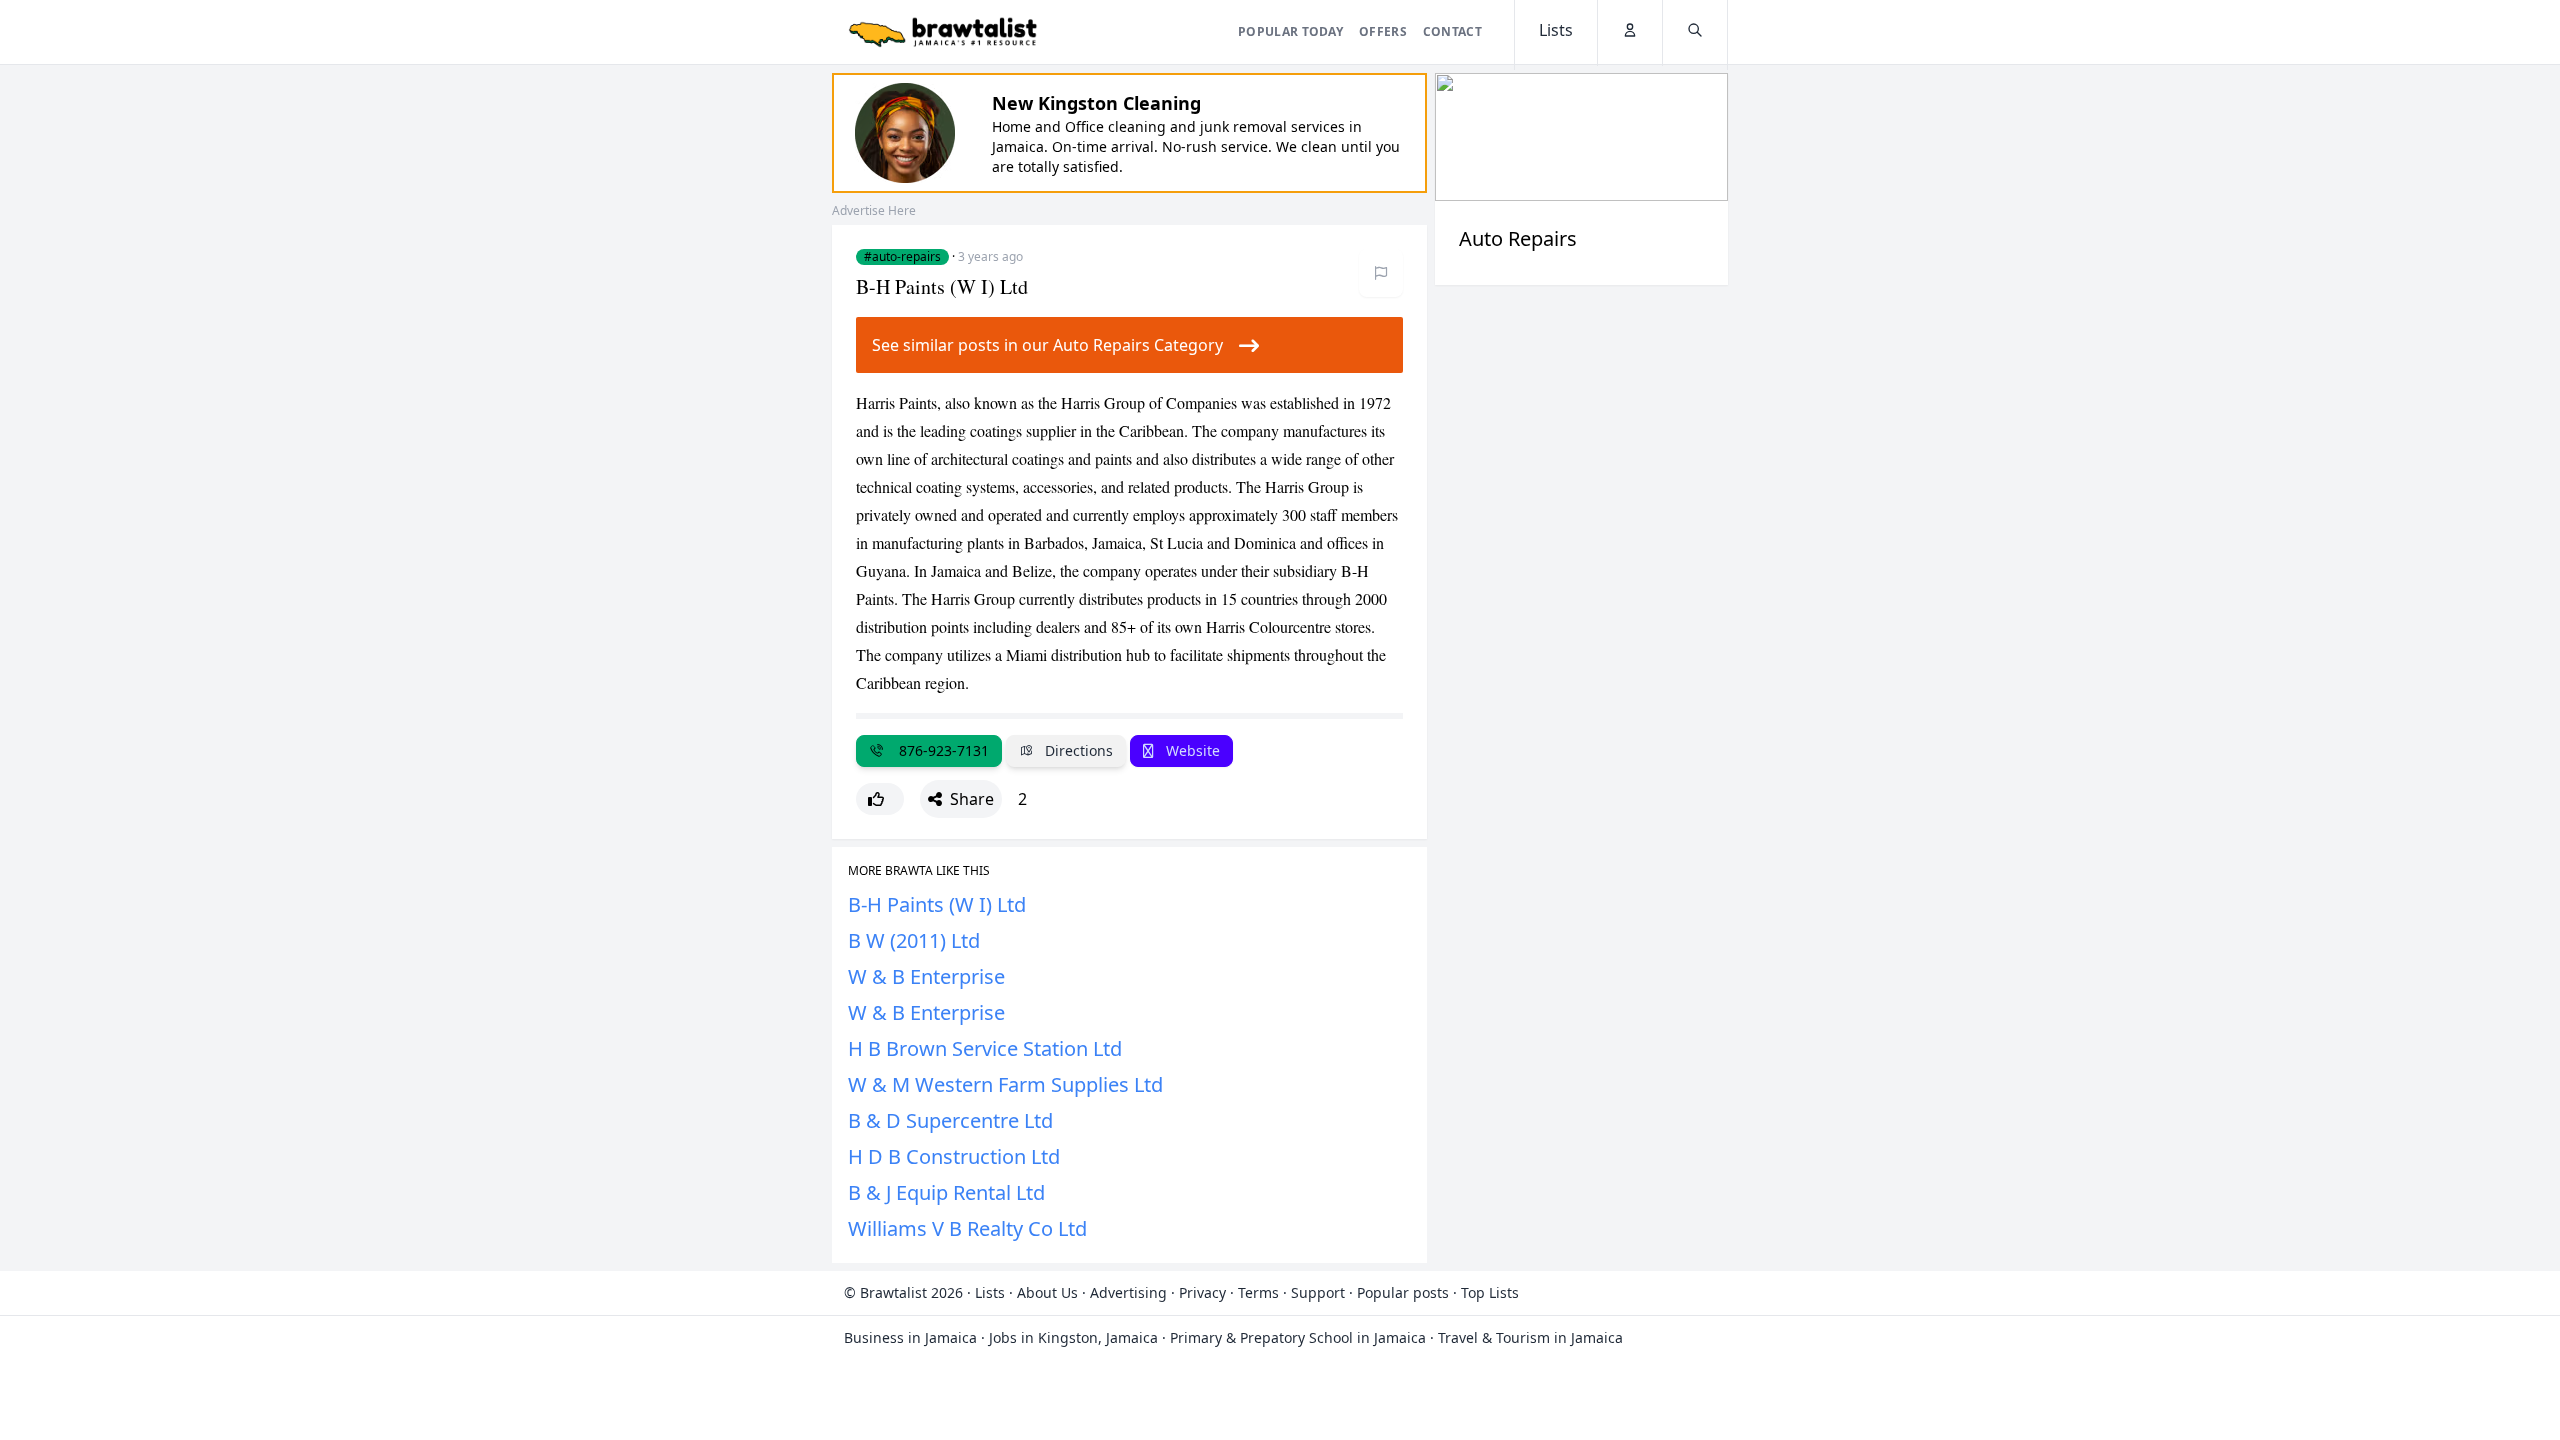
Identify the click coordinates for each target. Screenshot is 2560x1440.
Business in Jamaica (910, 1337)
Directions (1077, 750)
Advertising (1128, 1292)
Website (1191, 750)
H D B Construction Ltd (954, 1156)
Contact (1452, 31)
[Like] (880, 799)
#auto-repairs (902, 257)
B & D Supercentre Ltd (950, 1120)
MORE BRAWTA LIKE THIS (919, 871)
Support (1318, 1292)
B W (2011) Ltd (914, 940)
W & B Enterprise (926, 976)
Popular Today (1290, 31)
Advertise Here (874, 210)
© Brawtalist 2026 (903, 1292)
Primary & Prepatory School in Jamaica (1298, 1337)
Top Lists (1490, 1292)
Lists (990, 1292)
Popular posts (1403, 1292)
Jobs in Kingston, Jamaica (1073, 1337)
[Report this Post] (1381, 273)
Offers (1383, 31)
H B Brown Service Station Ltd (985, 1048)
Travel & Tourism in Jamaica (1530, 1337)
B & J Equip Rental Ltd (946, 1192)
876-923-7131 (940, 750)
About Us (1047, 1292)
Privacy (1202, 1292)
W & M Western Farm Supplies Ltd (1005, 1084)
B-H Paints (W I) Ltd (937, 904)
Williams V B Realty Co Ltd (967, 1228)
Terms (1258, 1292)
